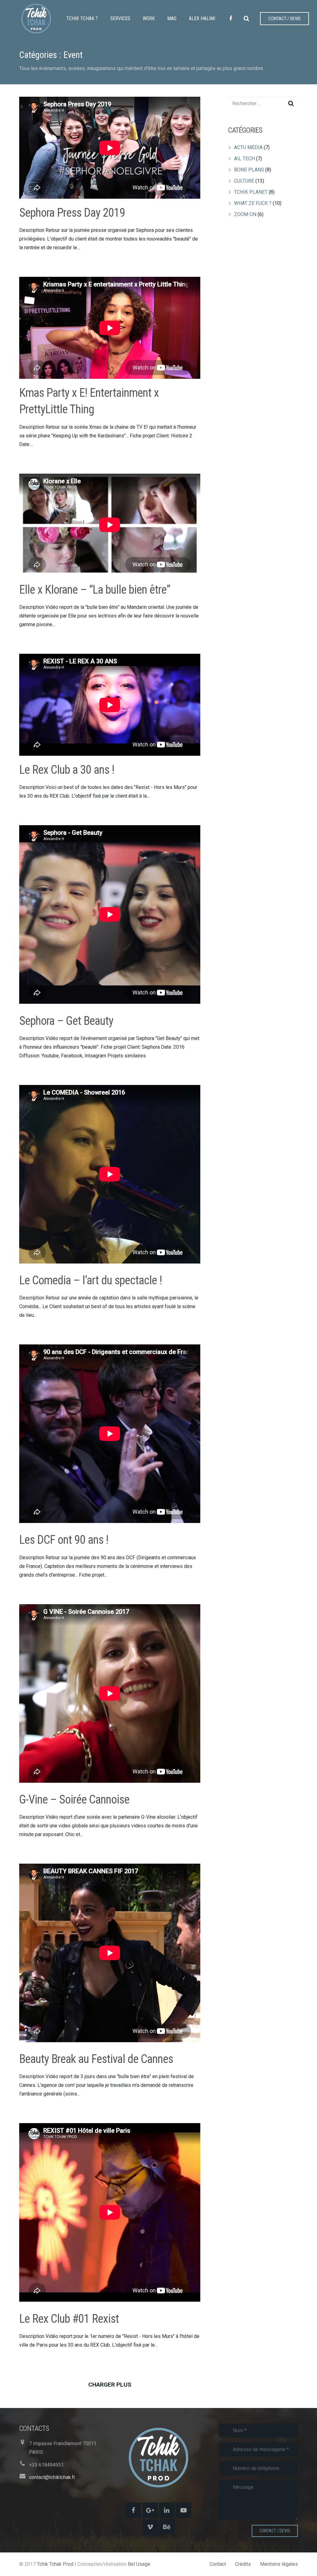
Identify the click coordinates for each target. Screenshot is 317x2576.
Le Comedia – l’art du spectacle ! (91, 1280)
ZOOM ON (245, 214)
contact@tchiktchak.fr (52, 2477)
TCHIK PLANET (251, 192)
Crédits (243, 2564)
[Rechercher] (246, 19)
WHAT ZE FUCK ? (253, 203)
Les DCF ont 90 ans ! (64, 1540)
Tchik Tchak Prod (55, 2564)
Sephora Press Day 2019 (72, 213)
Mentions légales (279, 2564)
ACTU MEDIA (248, 147)
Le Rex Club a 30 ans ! (67, 770)
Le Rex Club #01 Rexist (69, 2319)
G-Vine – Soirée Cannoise (74, 1799)
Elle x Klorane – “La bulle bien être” (95, 590)
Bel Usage (139, 2564)
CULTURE (244, 181)
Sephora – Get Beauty (66, 1021)
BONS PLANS (249, 170)
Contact (218, 2564)
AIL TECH (244, 159)
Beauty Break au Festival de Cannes (96, 2059)
